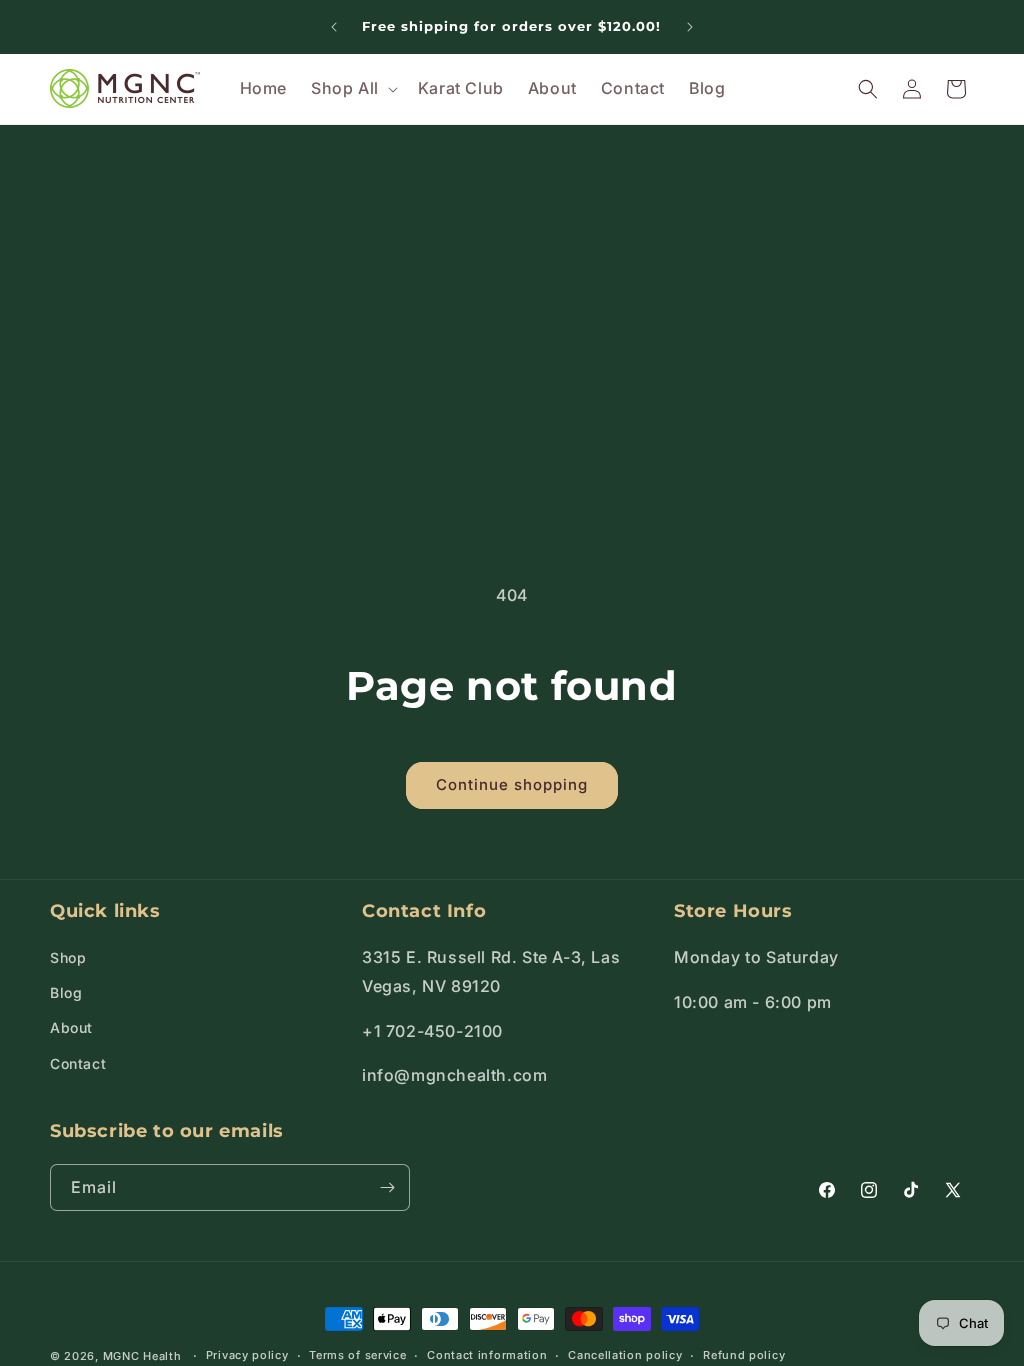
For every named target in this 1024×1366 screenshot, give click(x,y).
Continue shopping (512, 784)
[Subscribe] (387, 1187)
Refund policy (744, 1355)
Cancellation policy (625, 1355)
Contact (78, 1063)
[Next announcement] (690, 27)
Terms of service (357, 1355)
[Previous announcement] (334, 27)
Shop (68, 957)
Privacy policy (247, 1355)
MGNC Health (142, 1356)
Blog (66, 992)
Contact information (487, 1355)
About (71, 1027)
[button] (352, 88)
